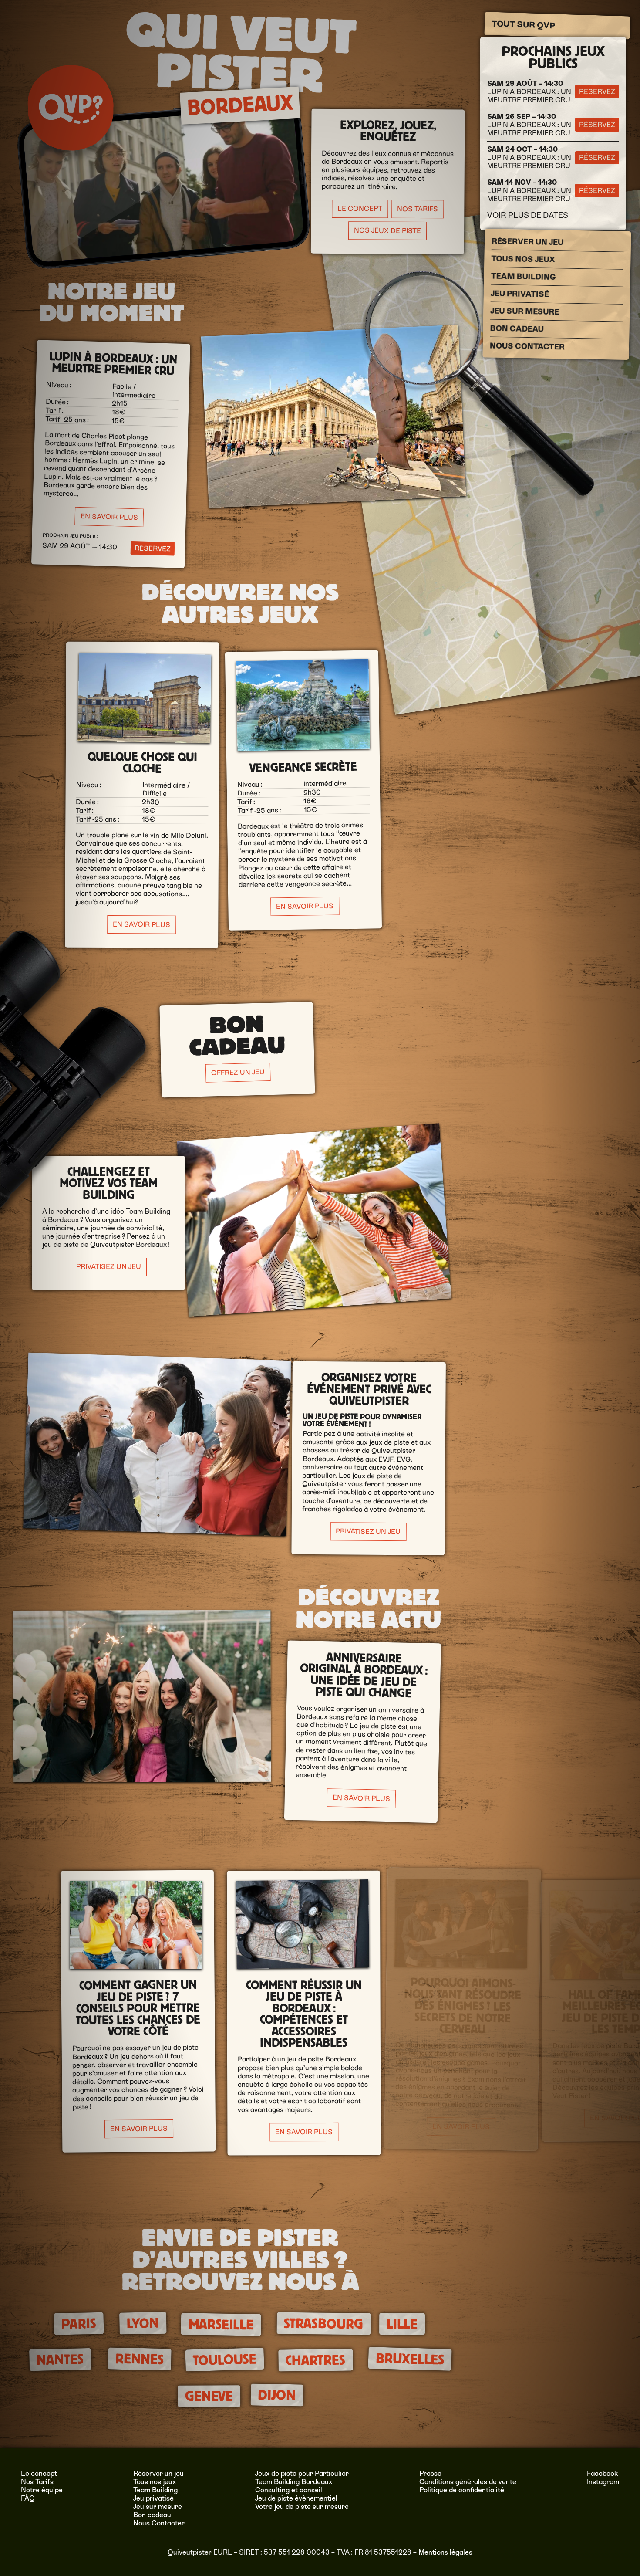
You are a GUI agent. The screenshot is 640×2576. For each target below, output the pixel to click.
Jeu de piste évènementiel (296, 2498)
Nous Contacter (527, 346)
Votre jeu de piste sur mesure (302, 2507)
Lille (402, 2324)
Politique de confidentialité (462, 2490)
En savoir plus (109, 517)
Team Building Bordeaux (294, 2482)
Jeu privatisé (519, 293)
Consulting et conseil (289, 2490)
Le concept (39, 2473)
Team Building (523, 276)
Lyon (143, 2323)
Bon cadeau (517, 328)
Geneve (209, 2396)
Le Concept (359, 209)
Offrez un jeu (238, 1072)
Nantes (60, 2360)
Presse (430, 2473)
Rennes (140, 2359)
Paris (79, 2323)
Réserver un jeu (527, 241)
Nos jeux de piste (387, 230)
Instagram (603, 2482)
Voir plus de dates (528, 215)
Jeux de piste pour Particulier (302, 2473)
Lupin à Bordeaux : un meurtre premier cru (529, 92)
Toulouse (224, 2360)
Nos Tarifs (417, 209)
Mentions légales (445, 2552)
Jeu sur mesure (525, 311)
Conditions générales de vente (468, 2482)
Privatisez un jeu (109, 1267)
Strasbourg (323, 2323)
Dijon (277, 2395)
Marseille (221, 2324)
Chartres (315, 2361)
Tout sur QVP (523, 25)
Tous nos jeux (523, 259)
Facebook (603, 2473)
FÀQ (28, 2498)
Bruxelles (410, 2359)
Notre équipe (42, 2490)
